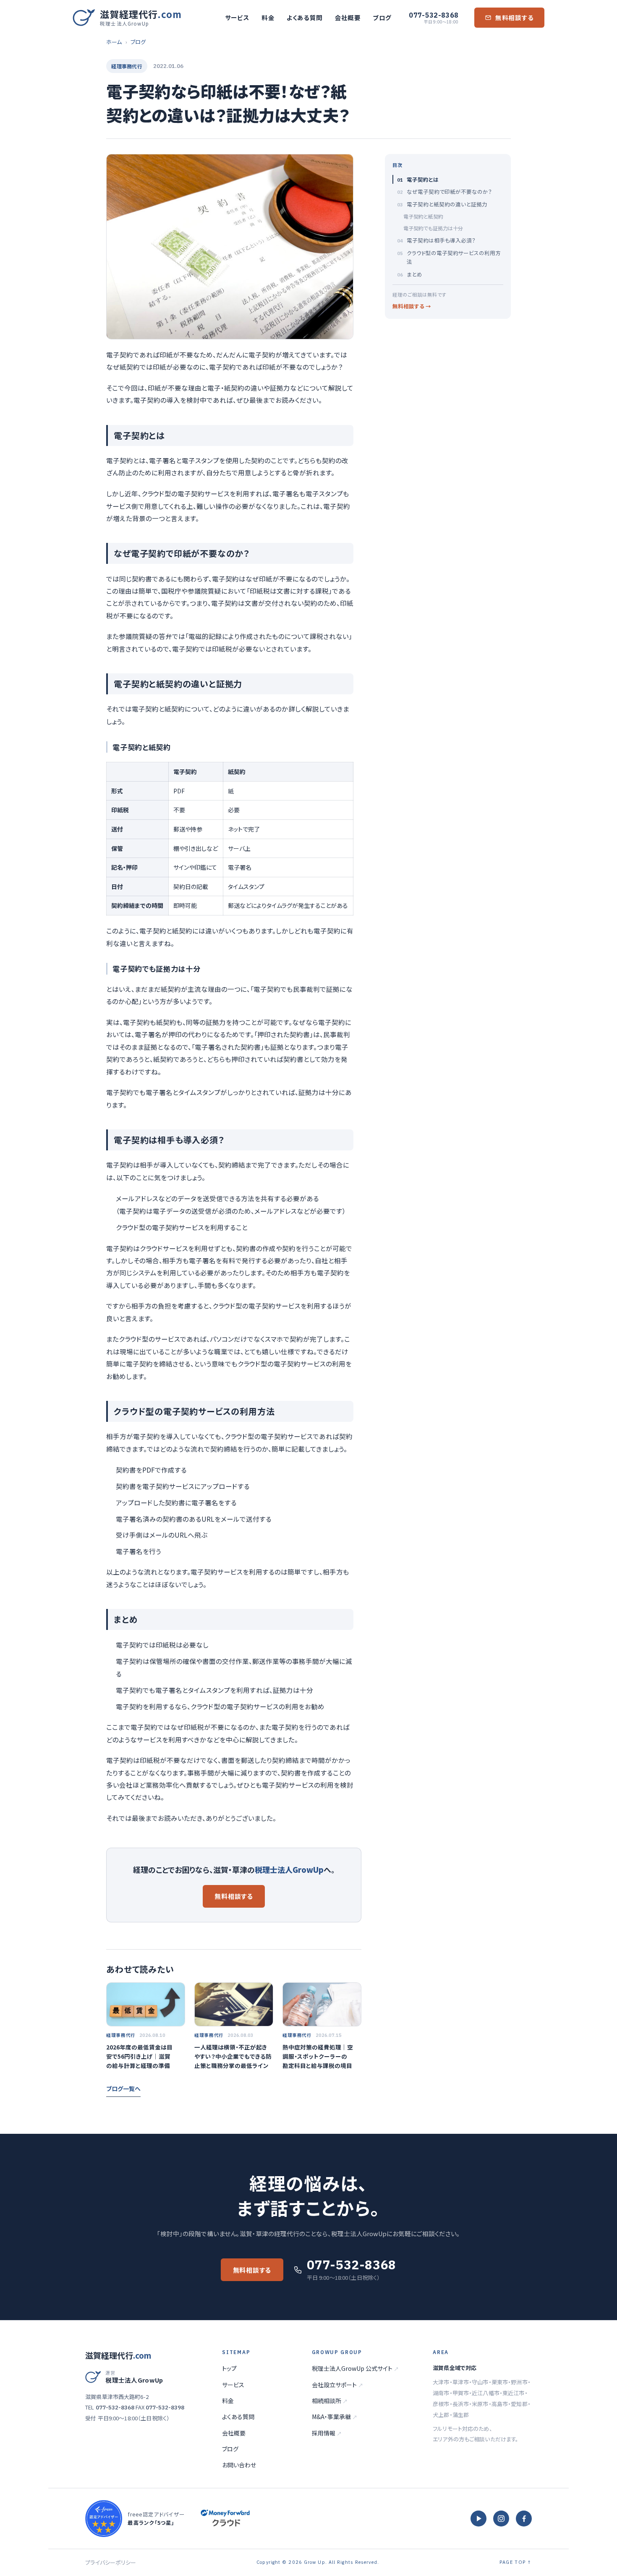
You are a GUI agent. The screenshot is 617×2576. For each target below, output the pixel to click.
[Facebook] (524, 2519)
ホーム (114, 42)
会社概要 (348, 17)
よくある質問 (305, 17)
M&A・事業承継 (335, 2417)
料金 (268, 17)
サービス (237, 17)
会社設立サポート (337, 2385)
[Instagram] (501, 2519)
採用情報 (327, 2433)
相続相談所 (330, 2401)
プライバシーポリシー (111, 2562)
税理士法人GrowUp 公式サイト (355, 2368)
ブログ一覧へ (123, 2088)
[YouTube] (478, 2519)
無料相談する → (412, 306)
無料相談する (515, 17)
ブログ (382, 17)
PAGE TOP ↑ (516, 2562)
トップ (229, 2368)
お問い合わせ (239, 2465)
